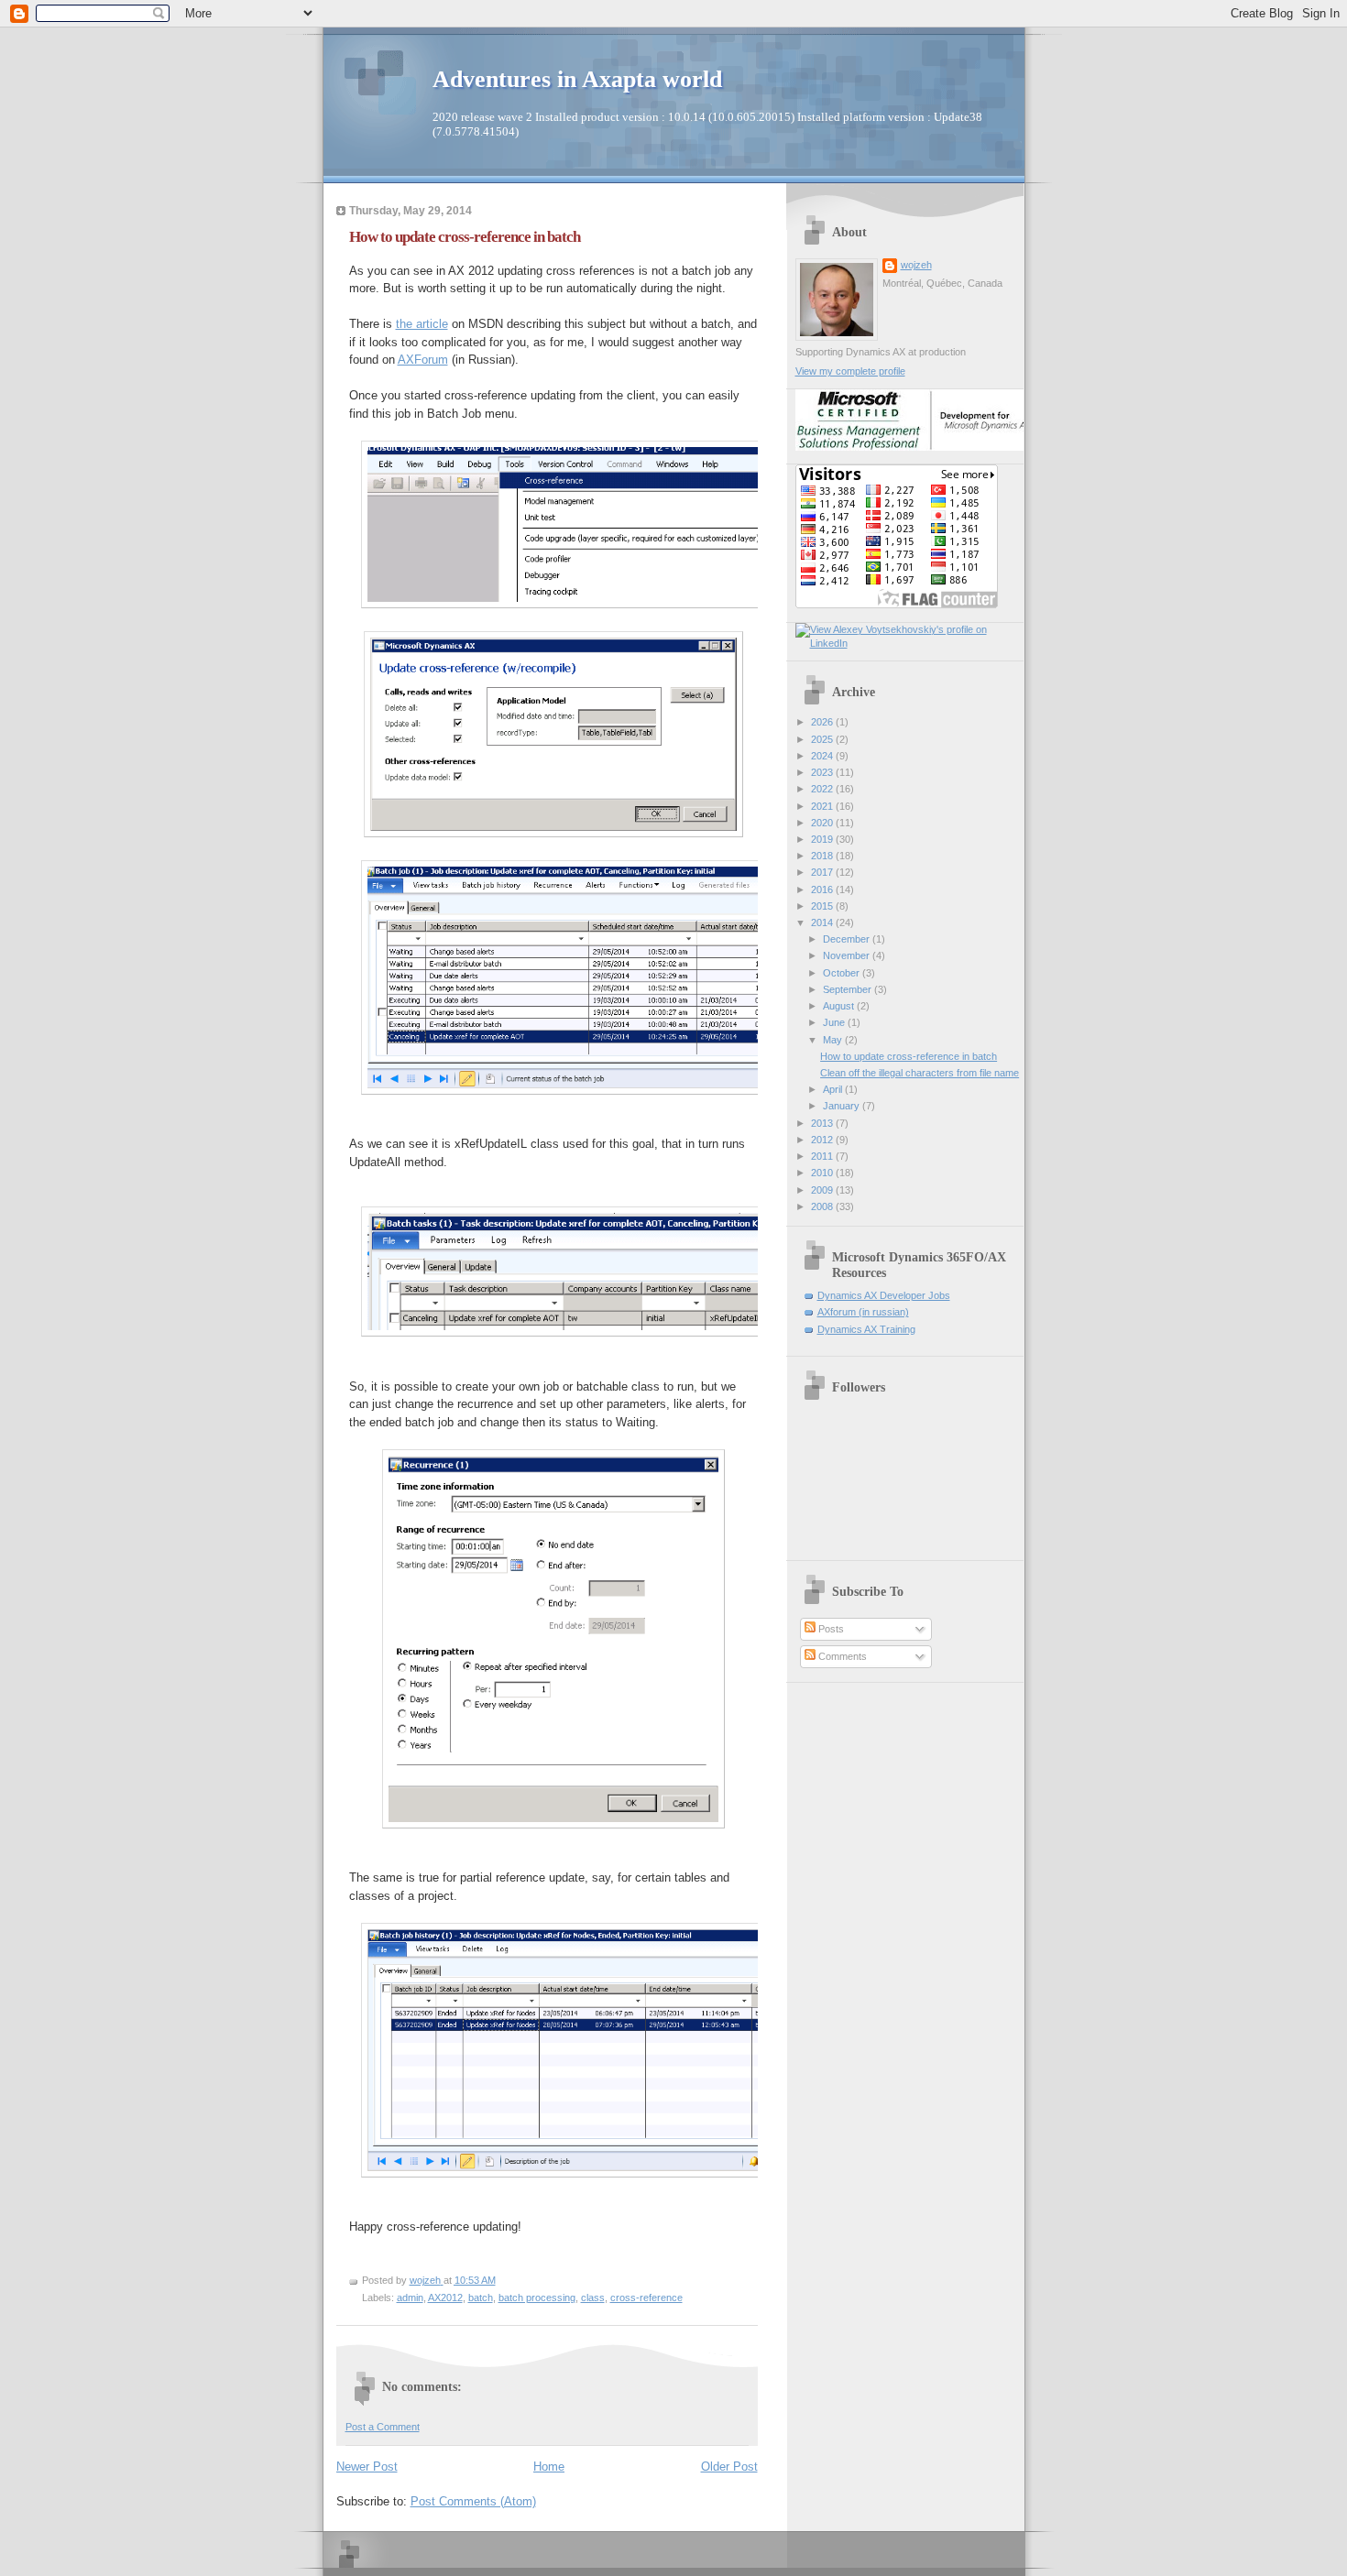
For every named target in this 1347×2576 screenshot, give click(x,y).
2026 (823, 722)
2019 (823, 839)
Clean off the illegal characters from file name (920, 1073)
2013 (823, 1123)
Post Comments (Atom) (473, 2501)
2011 (823, 1156)
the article (422, 324)
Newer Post (367, 2467)
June (835, 1022)
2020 (823, 823)
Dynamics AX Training (866, 1329)
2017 (823, 872)
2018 (823, 856)
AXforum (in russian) (863, 1312)
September (849, 989)
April (834, 1089)
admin (410, 2298)
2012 (823, 1140)
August (840, 1006)
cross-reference (646, 2298)
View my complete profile (850, 371)
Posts (830, 1629)
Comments (841, 1656)
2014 (823, 922)
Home (549, 2467)
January (843, 1106)
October (843, 973)
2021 (823, 806)
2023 (823, 772)
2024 (823, 756)
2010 (823, 1173)
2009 (823, 1190)
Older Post (729, 2467)
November (848, 955)
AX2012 (445, 2298)
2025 (823, 739)
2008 (823, 1206)
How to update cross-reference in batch (909, 1056)
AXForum (423, 360)
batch (481, 2298)
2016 (823, 890)
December (848, 939)
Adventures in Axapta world (577, 79)
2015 (823, 906)
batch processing (537, 2298)
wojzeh (916, 265)
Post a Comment (383, 2427)
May (834, 1040)
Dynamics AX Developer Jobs (884, 1295)
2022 (823, 789)
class (593, 2298)
